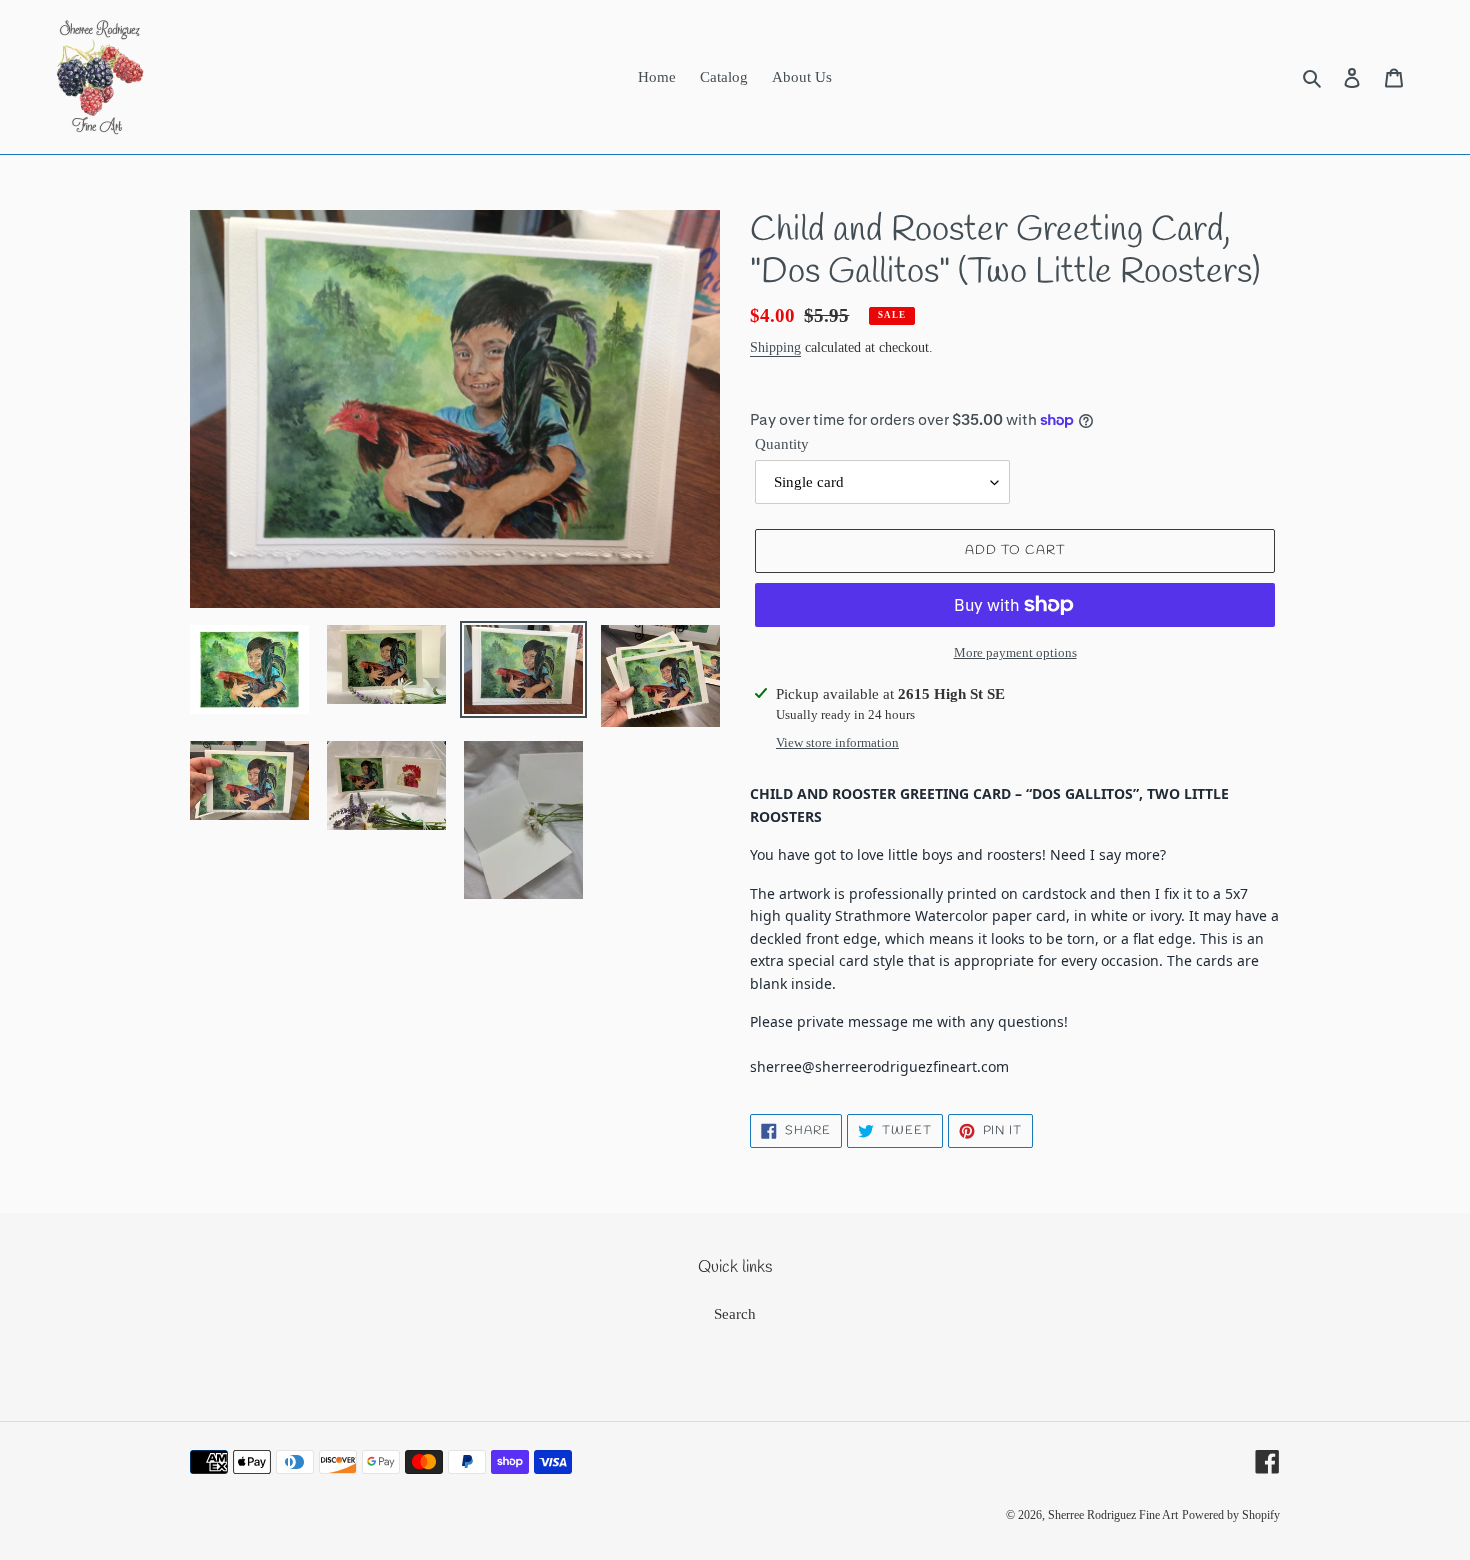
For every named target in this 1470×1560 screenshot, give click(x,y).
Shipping (775, 347)
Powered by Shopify (1231, 1515)
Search (735, 1314)
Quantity (782, 444)
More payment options (1015, 652)
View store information (837, 742)
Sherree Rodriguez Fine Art (1113, 1515)
